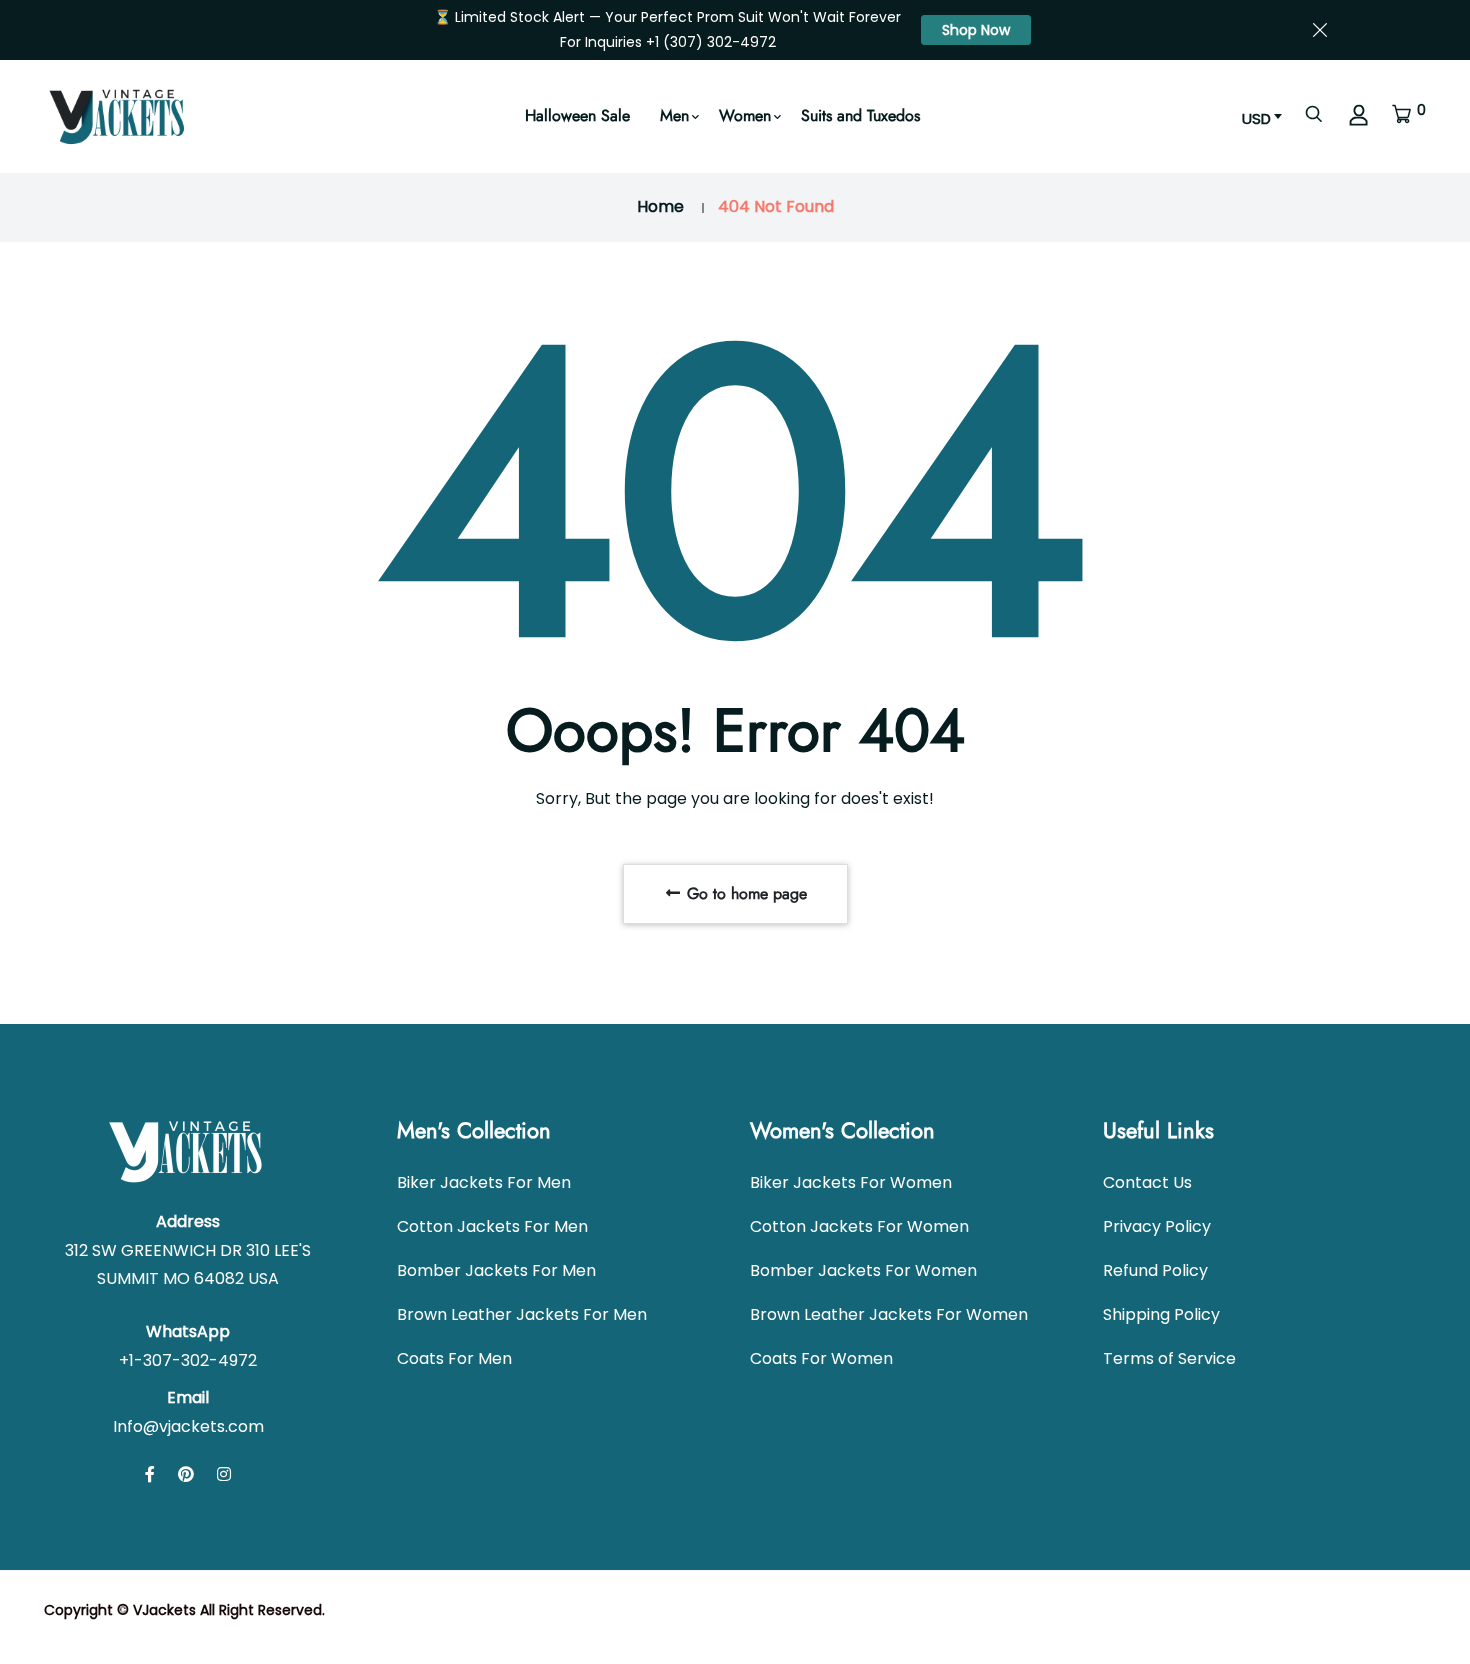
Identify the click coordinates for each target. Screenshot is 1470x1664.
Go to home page (744, 893)
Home (660, 206)
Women (745, 115)
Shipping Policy (1161, 1314)
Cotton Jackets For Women (859, 1226)
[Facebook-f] (150, 1474)
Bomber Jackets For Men (496, 1270)
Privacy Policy (1157, 1226)
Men (674, 115)
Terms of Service (1169, 1358)
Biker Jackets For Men (484, 1182)
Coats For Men (454, 1358)
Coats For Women (821, 1358)
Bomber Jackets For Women (863, 1270)
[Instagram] (224, 1474)
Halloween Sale (577, 115)
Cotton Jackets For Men (492, 1226)
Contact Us (1147, 1182)
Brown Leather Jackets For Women (889, 1314)
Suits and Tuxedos (860, 115)
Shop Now (976, 30)
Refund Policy (1155, 1270)
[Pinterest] (186, 1474)
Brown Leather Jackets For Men (522, 1314)
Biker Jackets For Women (851, 1182)
